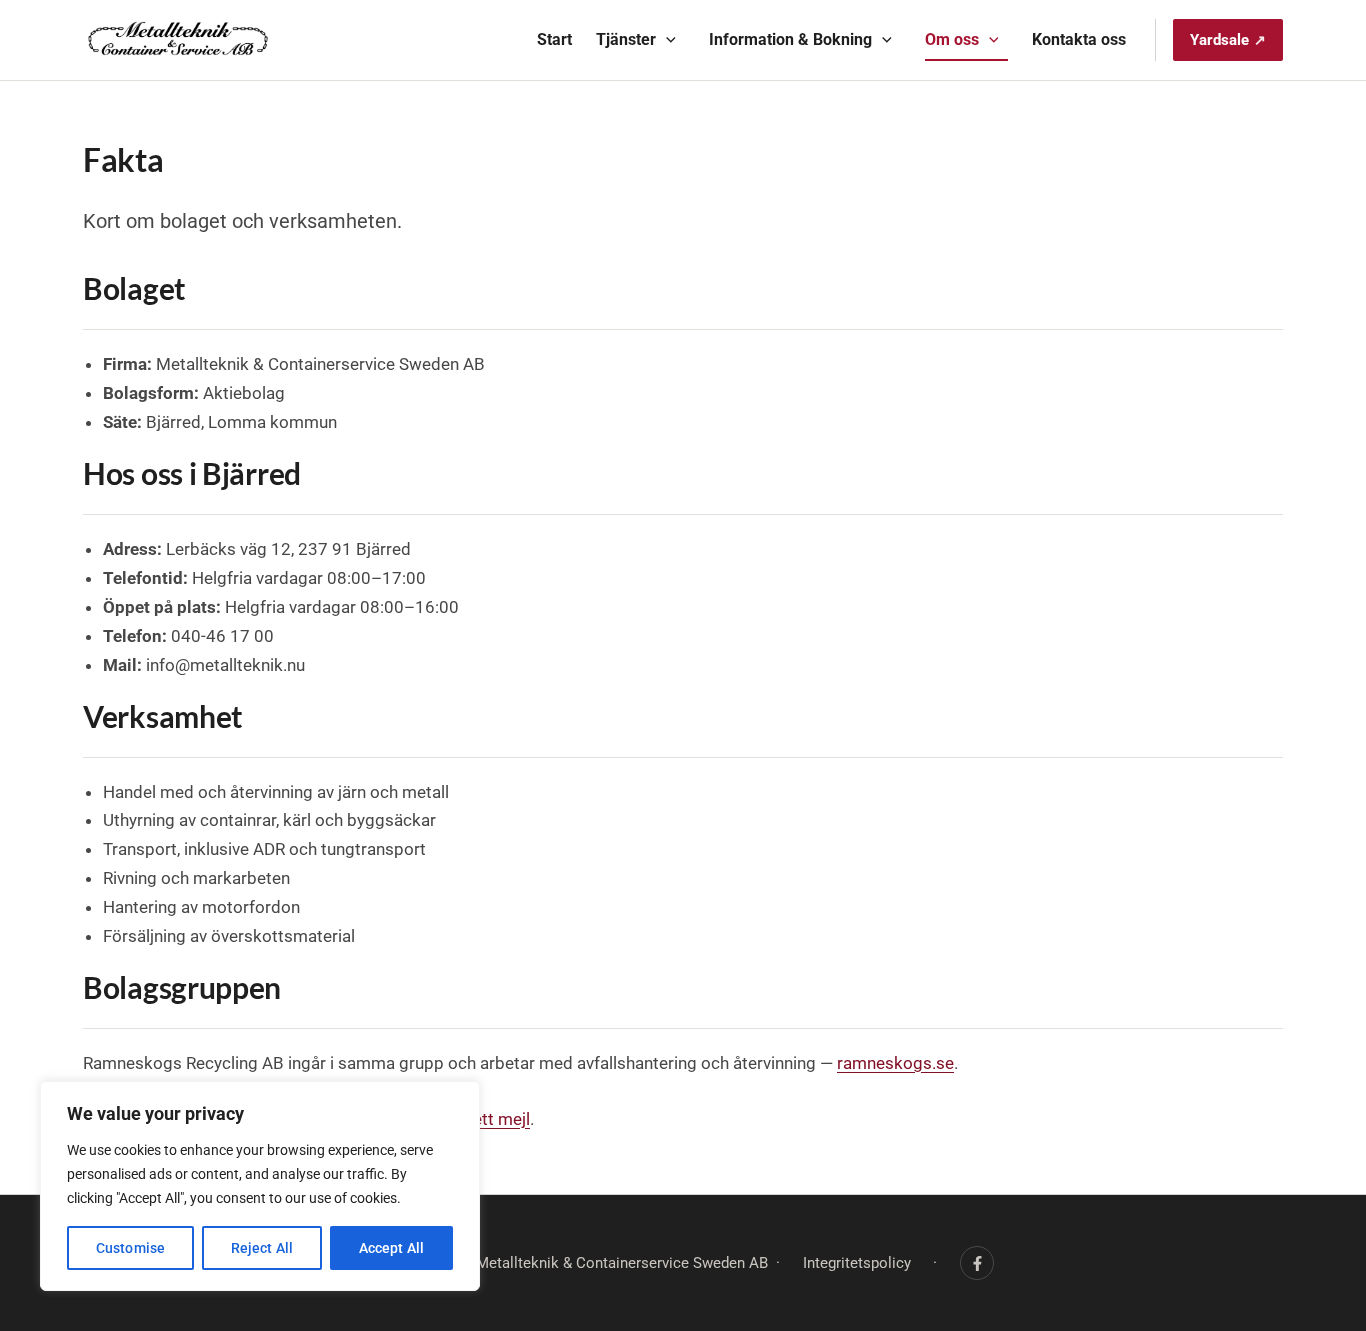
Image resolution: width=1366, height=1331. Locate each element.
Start (554, 39)
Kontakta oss (1079, 39)
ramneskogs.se (895, 1063)
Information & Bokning (790, 39)
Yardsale (1219, 40)
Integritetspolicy (857, 1263)
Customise (130, 1248)
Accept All (391, 1248)
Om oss (952, 39)
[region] (260, 1186)
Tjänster (626, 39)
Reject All (262, 1248)
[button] (666, 40)
